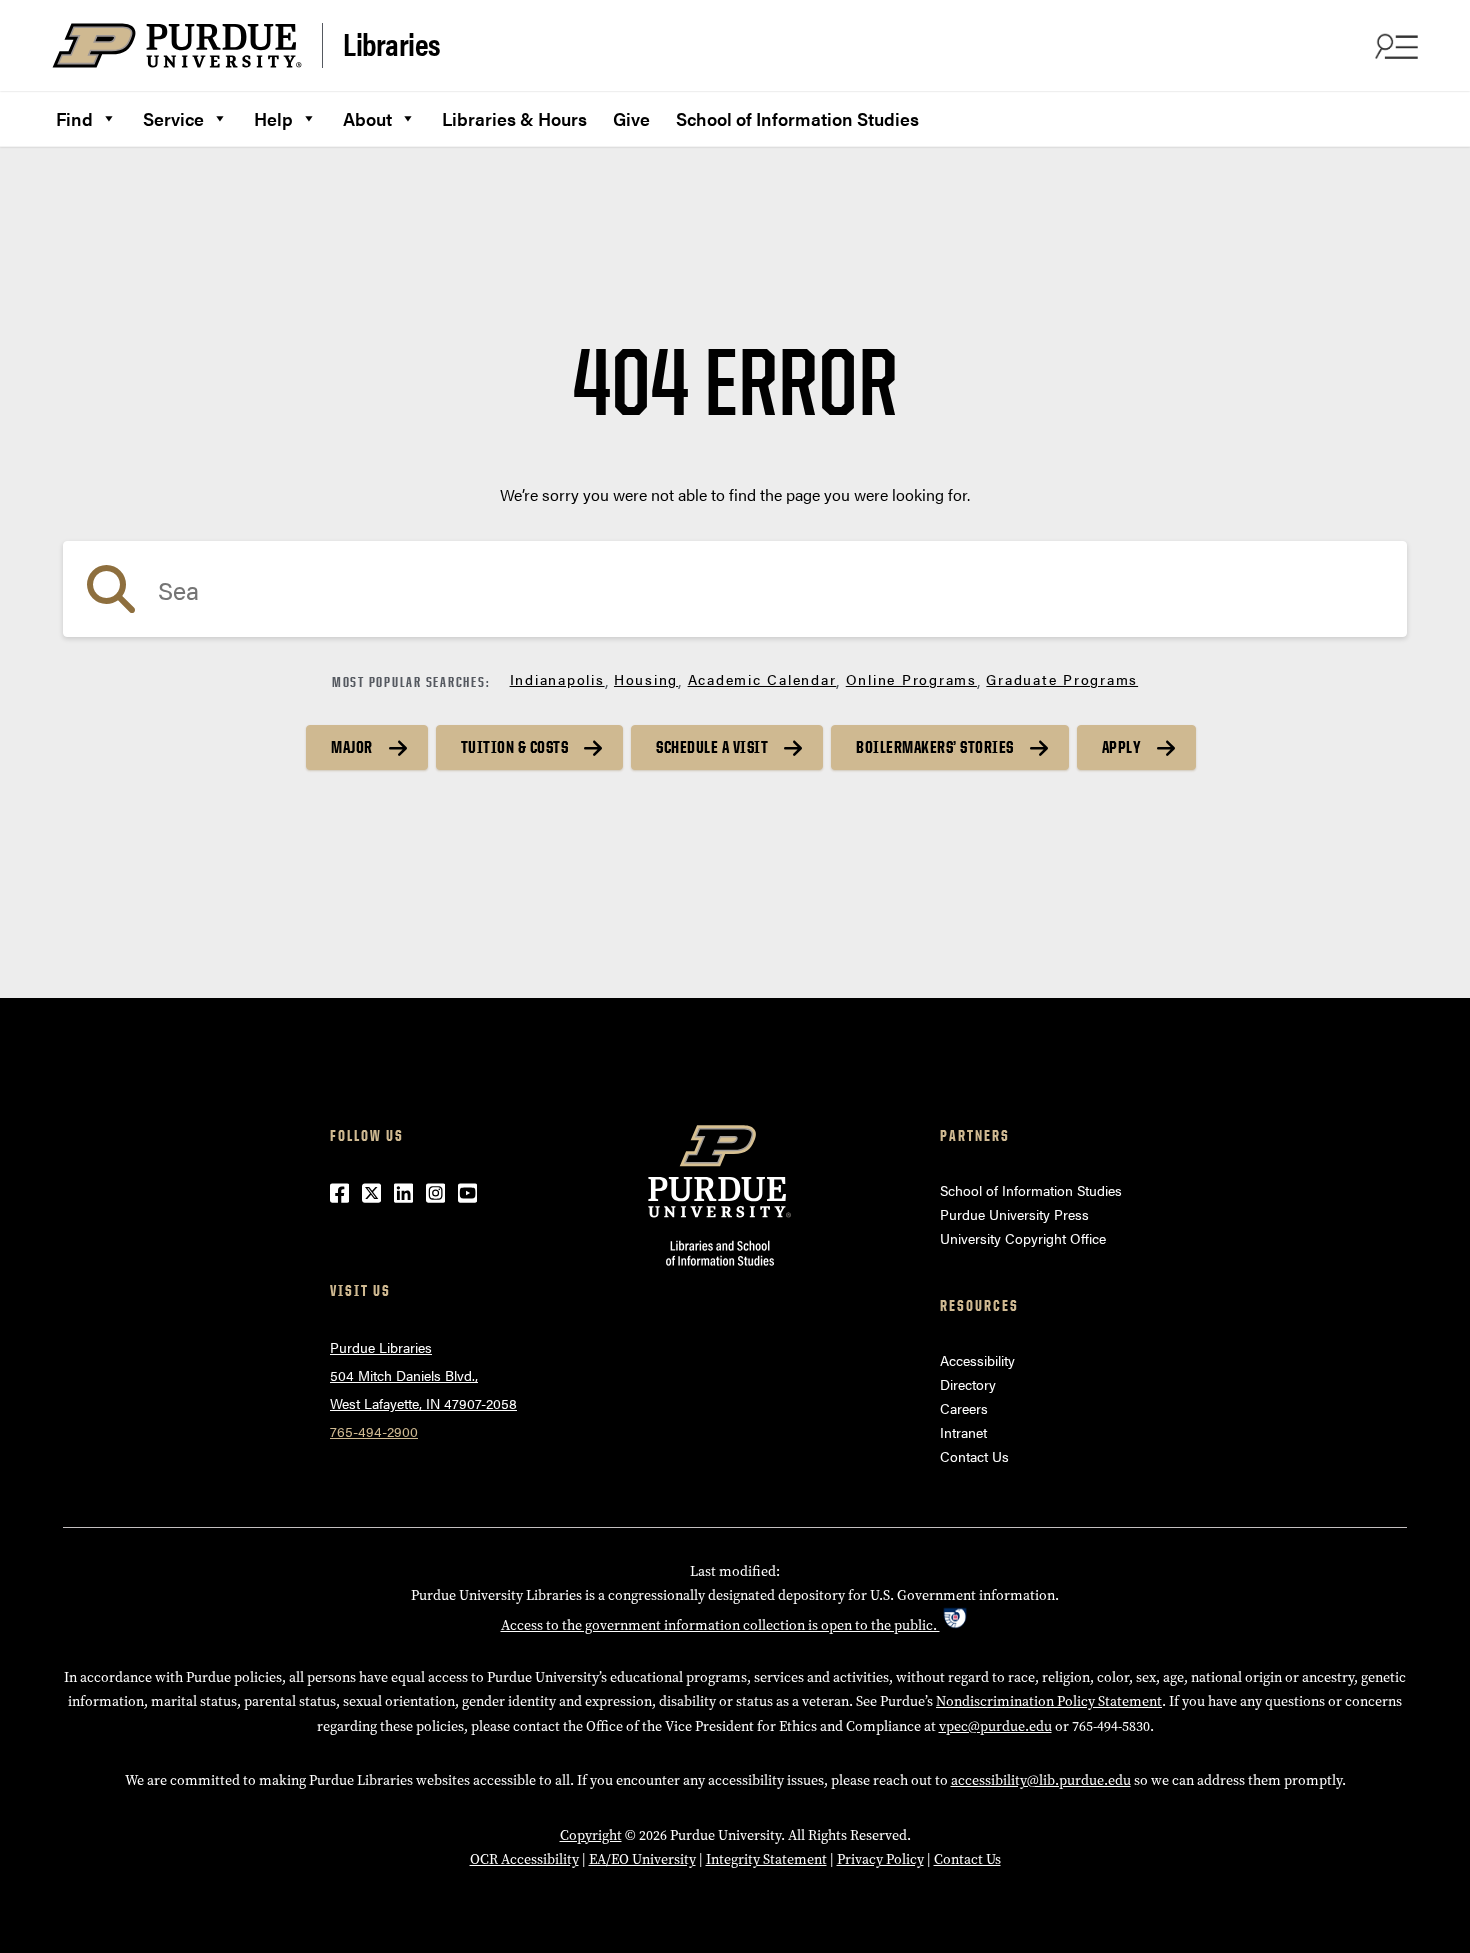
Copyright (591, 1835)
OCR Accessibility (524, 1859)
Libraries (392, 44)
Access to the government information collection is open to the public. (720, 1625)
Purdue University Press (1014, 1214)
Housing (646, 679)
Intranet (963, 1432)
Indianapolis (557, 679)
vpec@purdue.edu (995, 1726)
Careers (964, 1408)
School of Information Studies (797, 118)
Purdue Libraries (381, 1347)
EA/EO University (642, 1859)
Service (173, 118)
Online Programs (911, 679)
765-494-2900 (374, 1431)
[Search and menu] (1394, 46)
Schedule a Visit (712, 747)
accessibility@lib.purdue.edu (1041, 1780)
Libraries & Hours (514, 118)
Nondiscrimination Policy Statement (1049, 1701)
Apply (1122, 747)
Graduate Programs (1062, 679)
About (367, 118)
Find (74, 118)
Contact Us (974, 1456)
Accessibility (977, 1360)
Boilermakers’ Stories (935, 747)
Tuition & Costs (515, 747)
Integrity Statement (766, 1859)
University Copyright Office (1023, 1238)
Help (273, 118)
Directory (968, 1384)
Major (352, 747)
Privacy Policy (880, 1859)
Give (631, 118)
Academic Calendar (762, 679)
